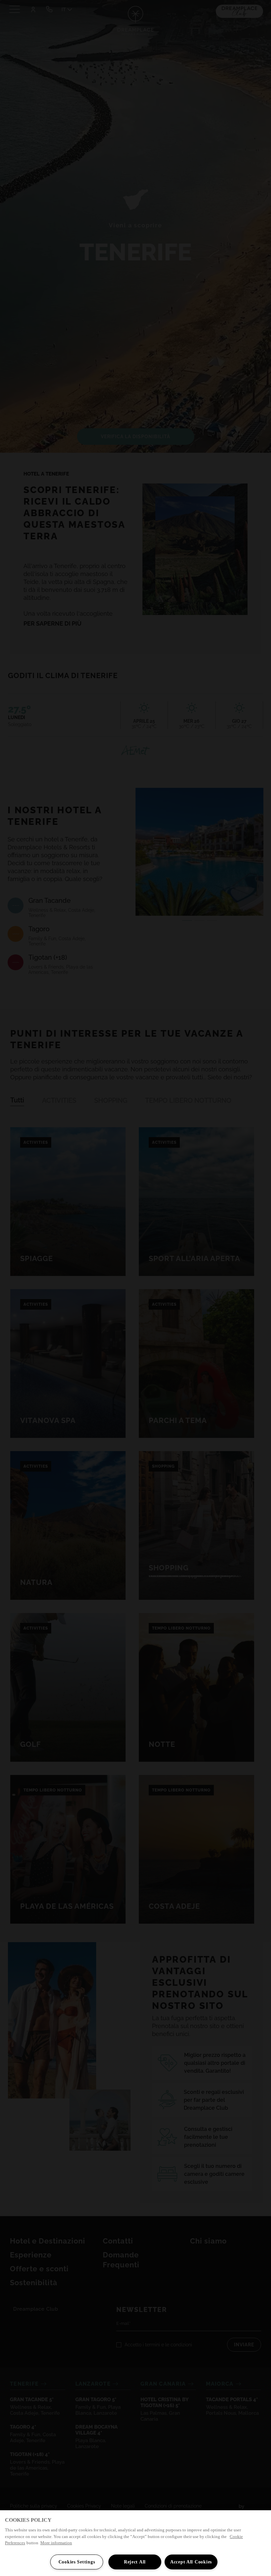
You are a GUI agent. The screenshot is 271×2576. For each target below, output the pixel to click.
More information (56, 2543)
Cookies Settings (77, 2562)
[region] (135, 2543)
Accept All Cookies (191, 2562)
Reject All (135, 2562)
